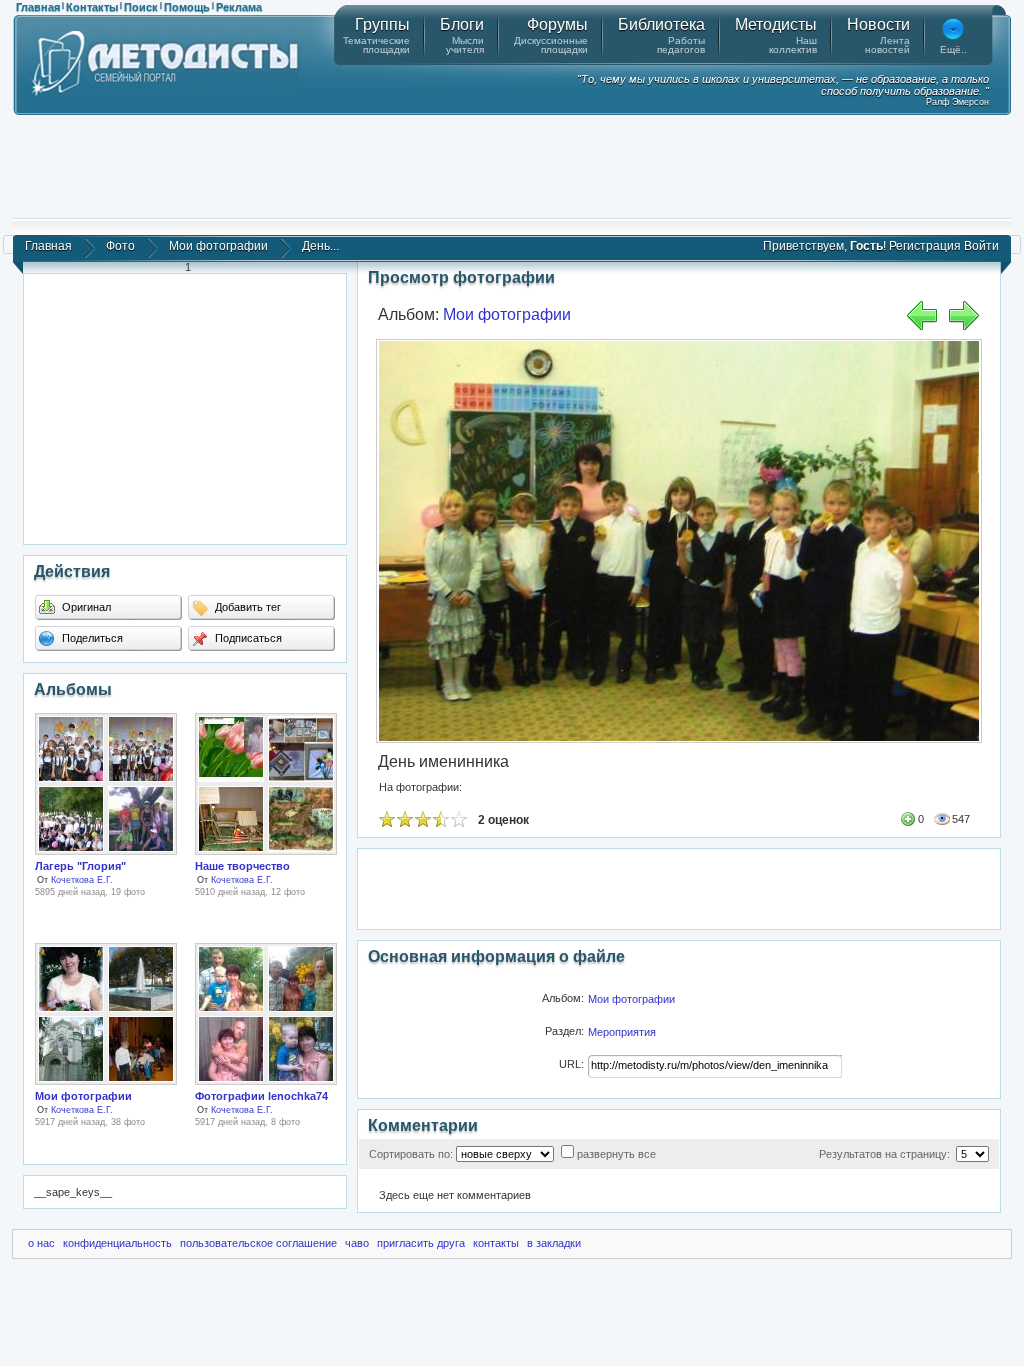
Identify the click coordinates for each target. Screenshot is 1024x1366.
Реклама (239, 7)
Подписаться (247, 638)
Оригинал (85, 607)
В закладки (554, 1243)
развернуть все (616, 1154)
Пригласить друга (421, 1243)
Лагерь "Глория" (80, 866)
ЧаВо (357, 1243)
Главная (38, 7)
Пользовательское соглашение (258, 1243)
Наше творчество (242, 866)
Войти (981, 246)
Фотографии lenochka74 (261, 1096)
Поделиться (91, 638)
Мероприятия (622, 1032)
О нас (41, 1243)
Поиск (141, 7)
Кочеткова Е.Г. (82, 880)
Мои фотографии (218, 246)
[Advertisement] (512, 165)
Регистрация (925, 246)
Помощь (187, 7)
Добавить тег (246, 607)
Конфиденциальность (117, 1243)
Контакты (92, 7)
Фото (120, 246)
